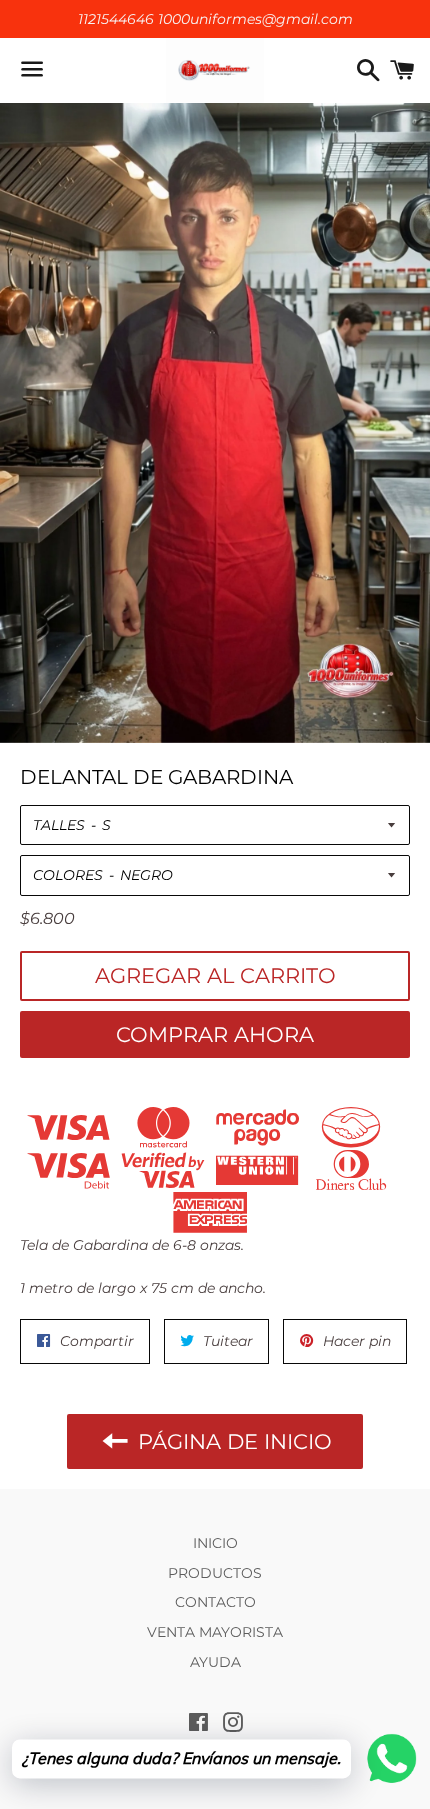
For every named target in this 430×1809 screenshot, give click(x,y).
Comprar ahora (215, 1034)
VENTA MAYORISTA (215, 1632)
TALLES (59, 825)
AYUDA (215, 1662)
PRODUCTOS (215, 1573)
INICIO (215, 1543)
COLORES (68, 875)
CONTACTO (215, 1602)
